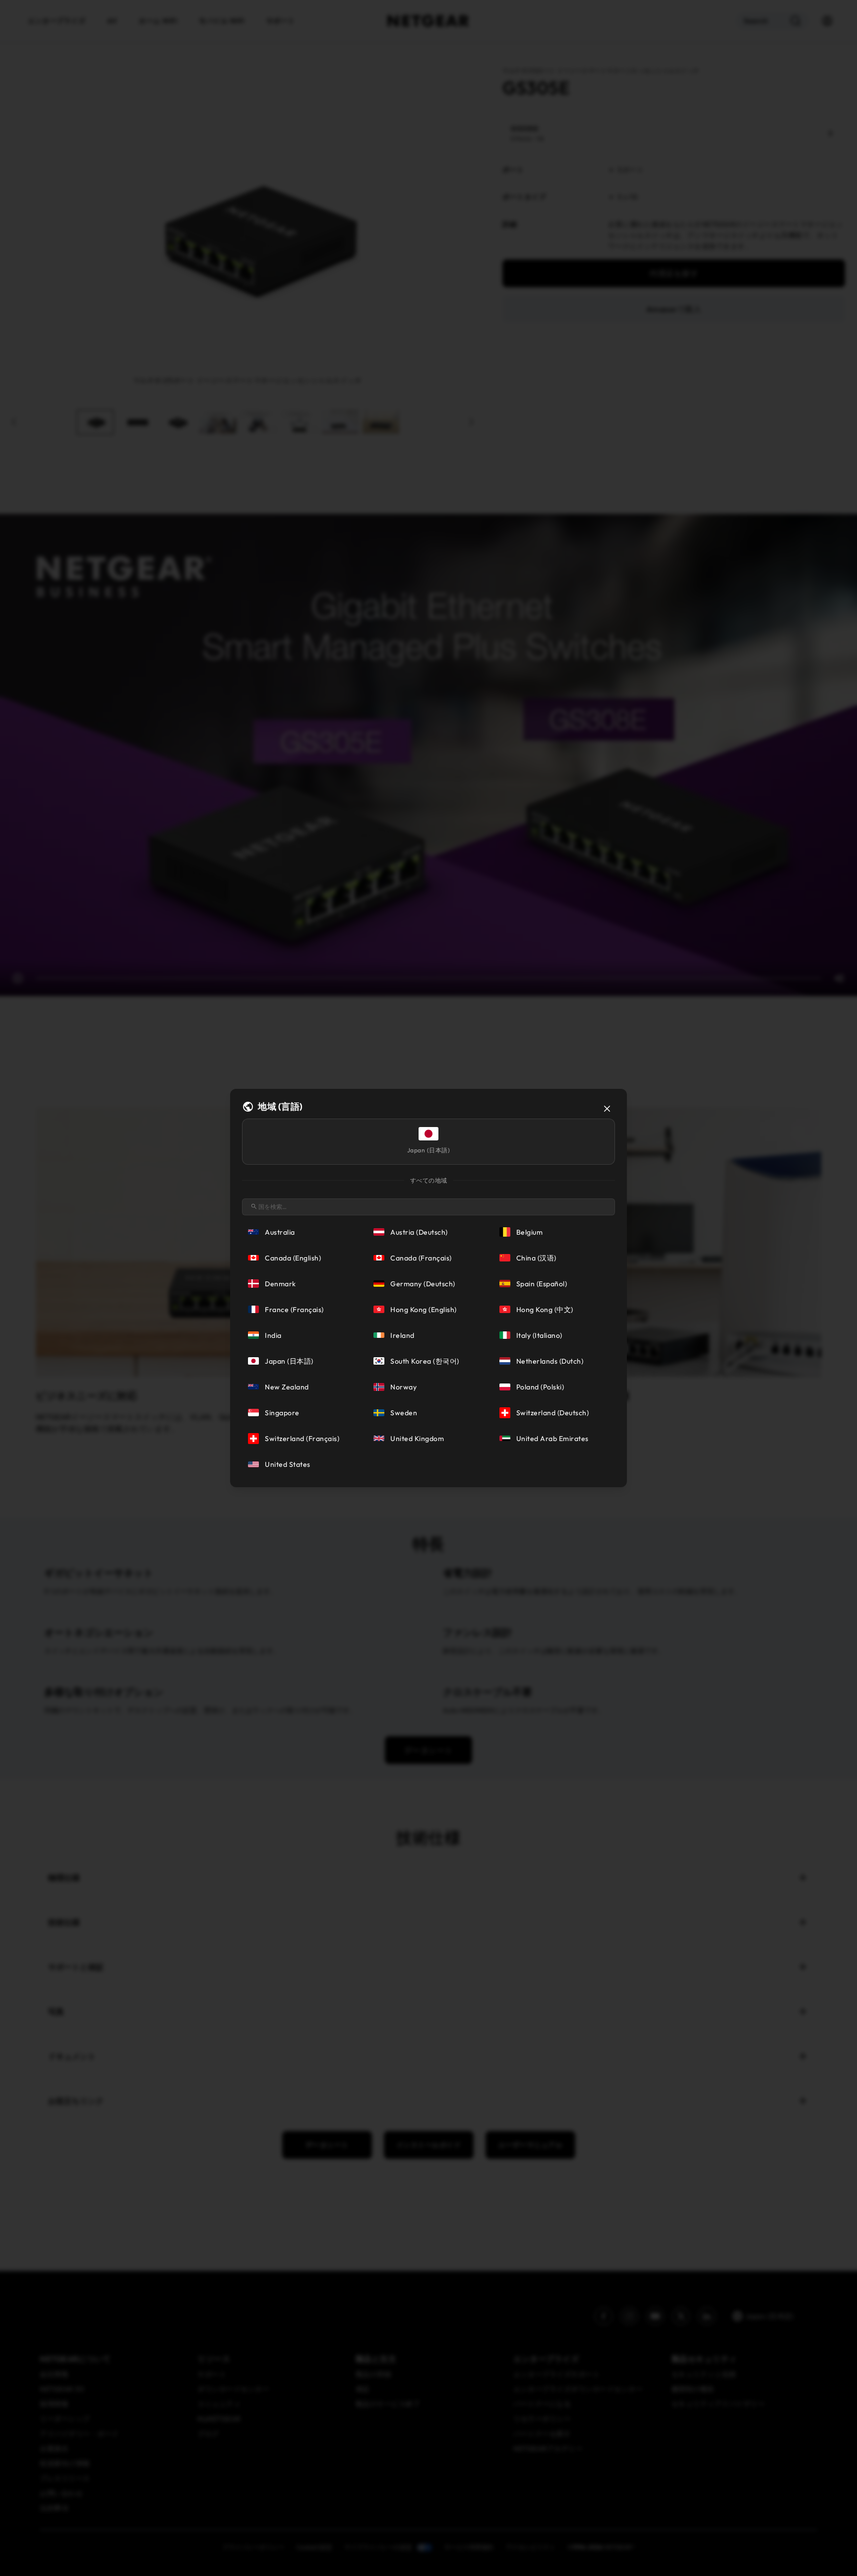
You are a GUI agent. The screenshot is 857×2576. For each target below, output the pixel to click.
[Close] (607, 1109)
